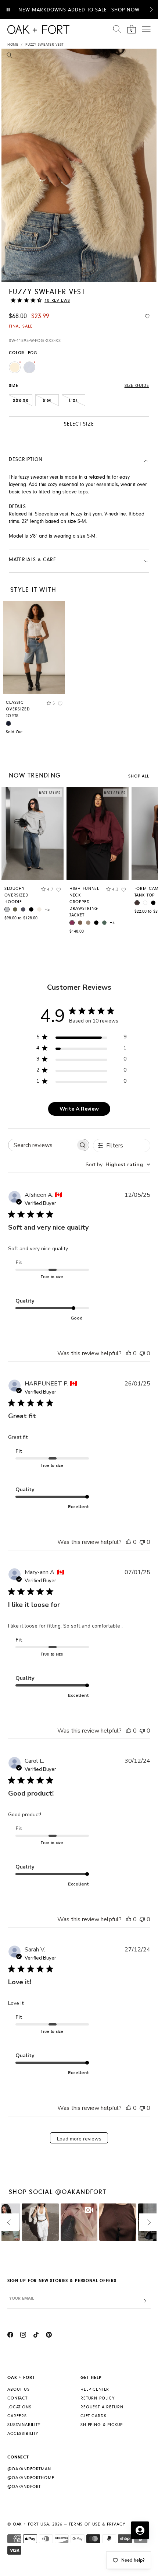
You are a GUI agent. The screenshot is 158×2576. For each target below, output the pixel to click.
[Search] (117, 29)
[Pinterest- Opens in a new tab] (49, 2336)
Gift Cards (93, 2416)
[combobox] (118, 1165)
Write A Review (79, 1109)
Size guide (137, 386)
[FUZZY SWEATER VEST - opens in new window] (79, 165)
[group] (33, 856)
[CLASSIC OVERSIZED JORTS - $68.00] (34, 648)
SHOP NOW (125, 10)
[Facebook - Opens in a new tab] (10, 2336)
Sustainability (24, 2425)
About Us (19, 2389)
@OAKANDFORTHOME (31, 2478)
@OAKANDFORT (24, 2487)
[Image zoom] (9, 56)
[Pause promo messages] (8, 10)
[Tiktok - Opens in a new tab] (36, 2336)
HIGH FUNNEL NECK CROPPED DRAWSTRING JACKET (84, 902)
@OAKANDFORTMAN (29, 2469)
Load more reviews (79, 2139)
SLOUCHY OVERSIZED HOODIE (17, 895)
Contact (17, 2398)
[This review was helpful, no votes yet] (129, 1353)
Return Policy (98, 2398)
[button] (151, 10)
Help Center (95, 2389)
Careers (17, 2416)
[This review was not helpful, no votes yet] (142, 1353)
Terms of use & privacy (97, 2524)
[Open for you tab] (140, 2530)
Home (13, 45)
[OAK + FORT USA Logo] (38, 29)
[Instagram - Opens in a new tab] (23, 2336)
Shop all (139, 776)
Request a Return (102, 2407)
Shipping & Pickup (102, 2425)
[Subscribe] (145, 2301)
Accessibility (23, 2434)
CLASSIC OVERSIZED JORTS (18, 709)
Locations (19, 2407)
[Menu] (146, 29)
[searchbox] (42, 1145)
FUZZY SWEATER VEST (44, 45)
